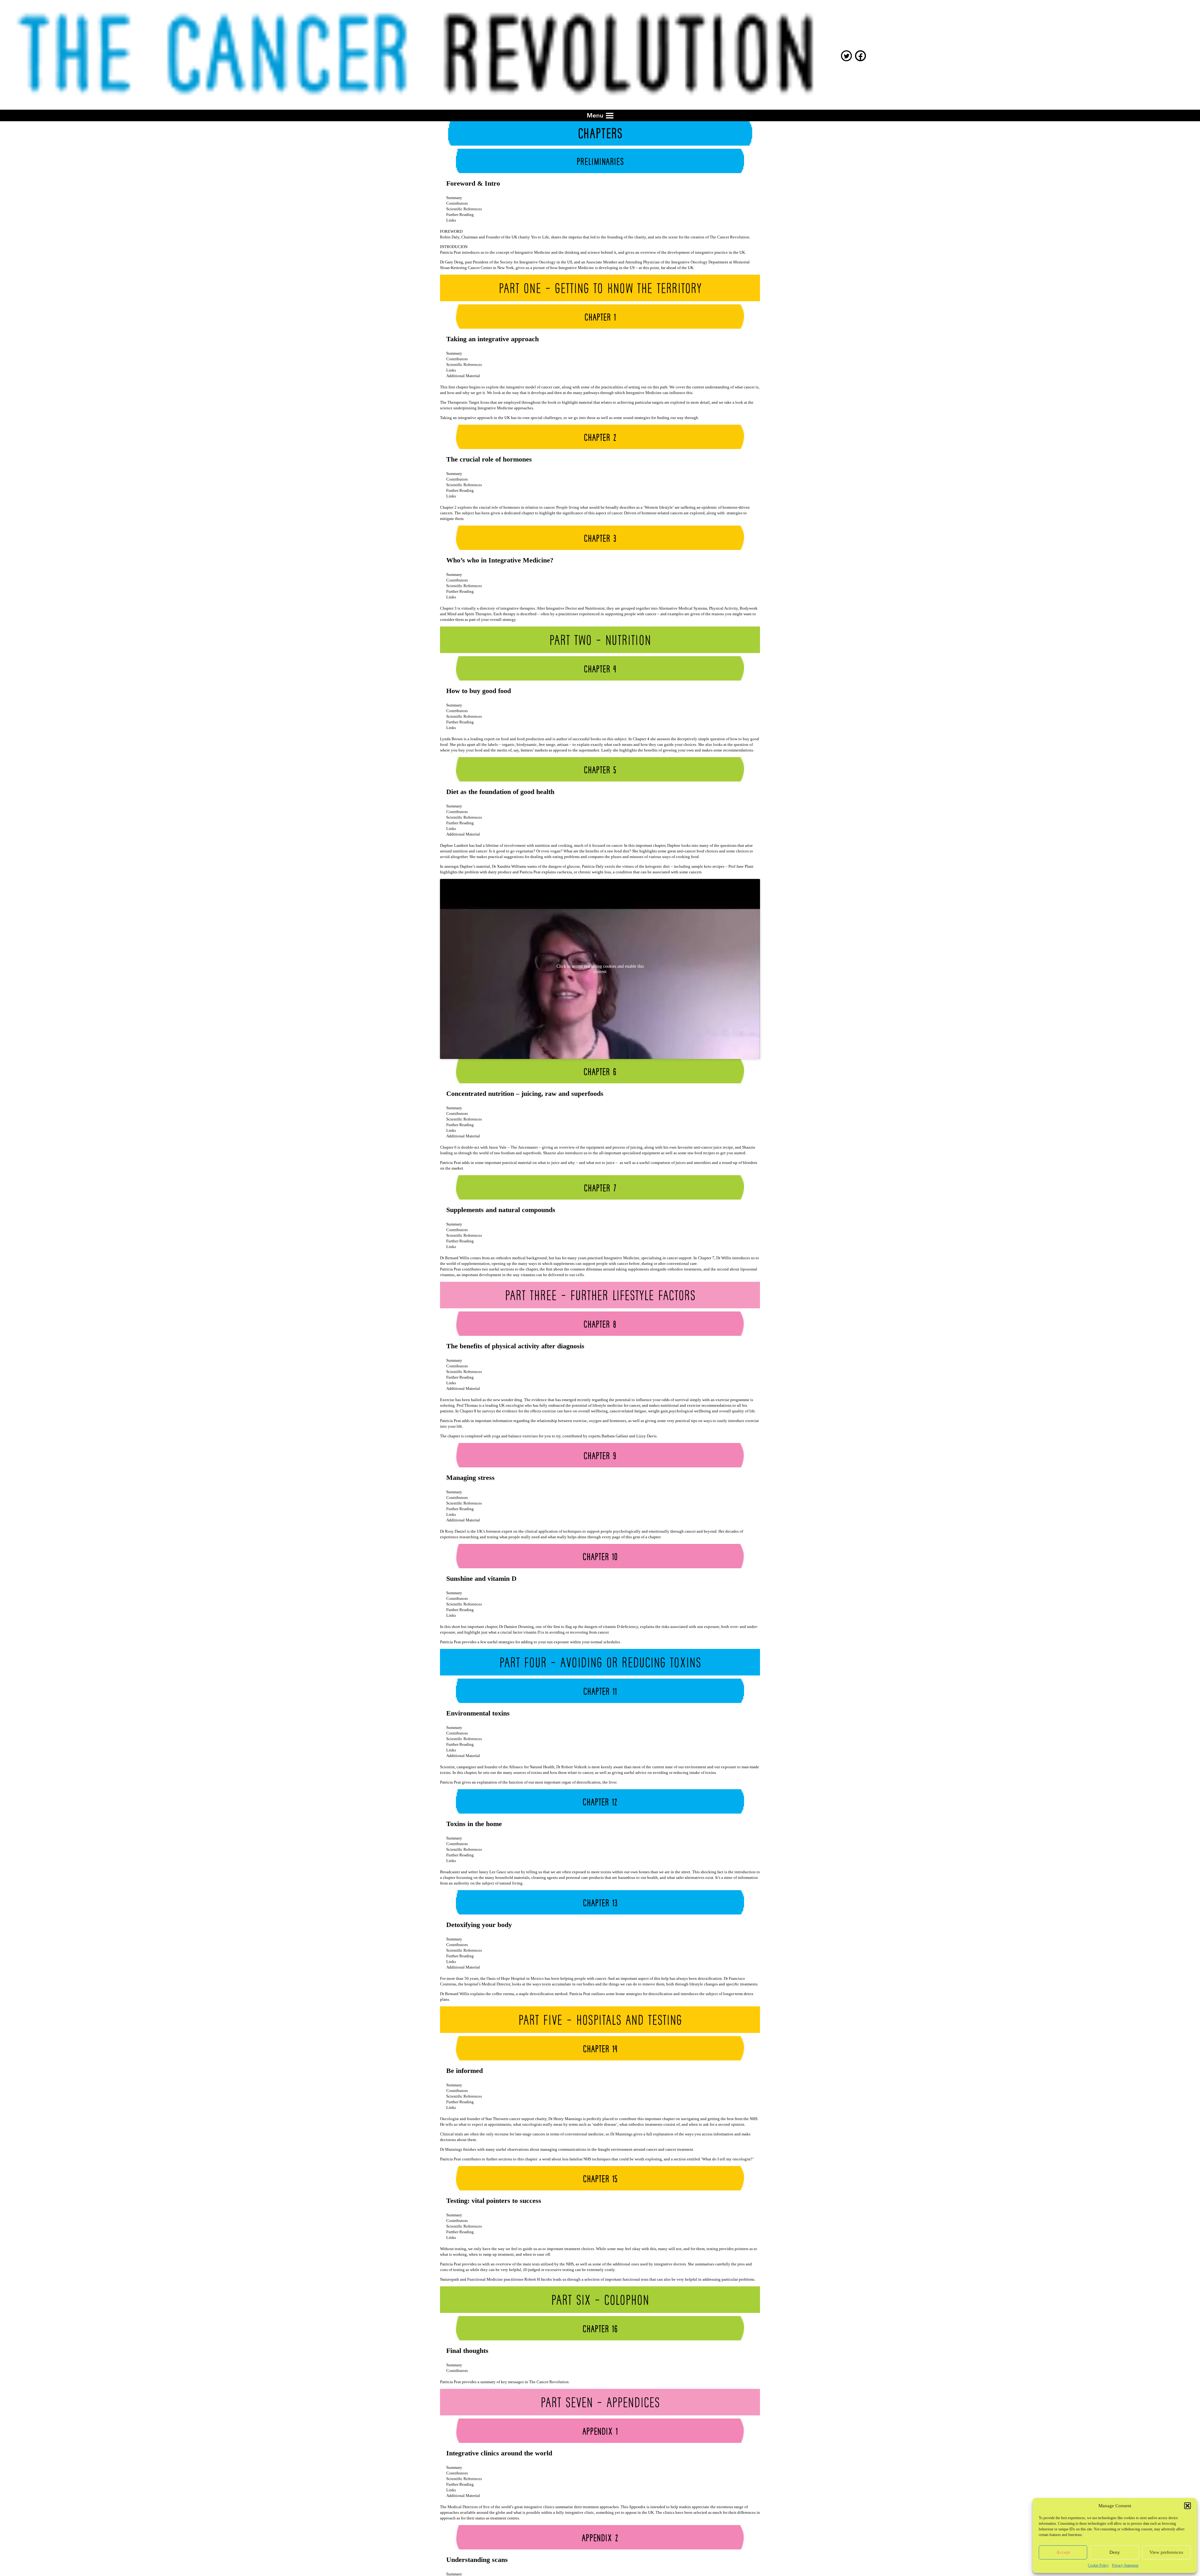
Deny (1115, 2552)
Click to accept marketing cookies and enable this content (600, 969)
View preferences (1166, 2552)
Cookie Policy (1098, 2565)
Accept (1063, 2552)
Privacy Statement (1125, 2565)
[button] (1187, 2506)
